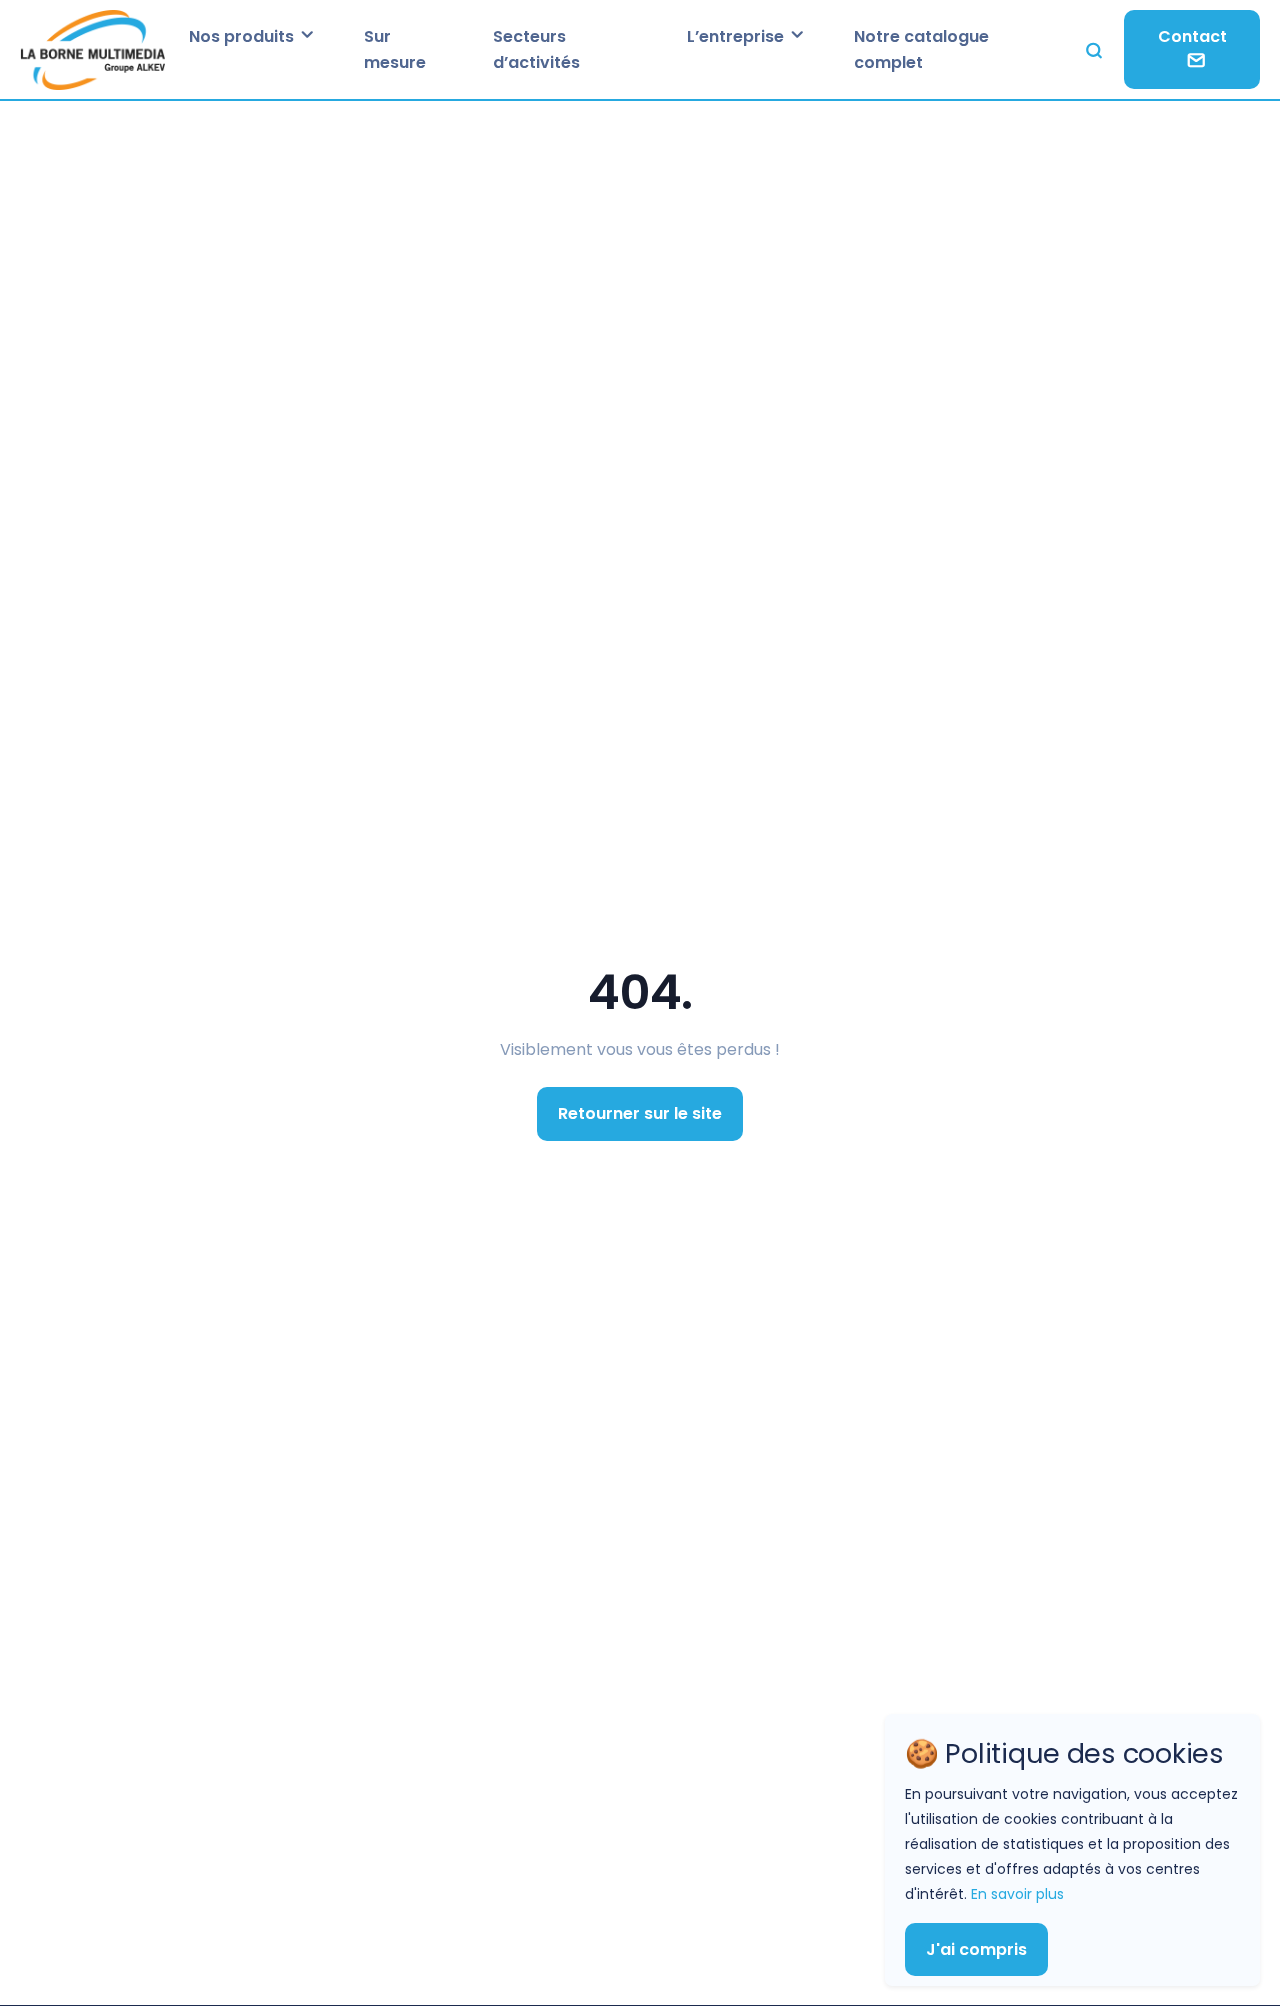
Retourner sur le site (640, 1113)
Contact (1192, 36)
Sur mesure (395, 49)
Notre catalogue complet (921, 49)
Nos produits (243, 36)
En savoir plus (1017, 1893)
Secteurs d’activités (536, 49)
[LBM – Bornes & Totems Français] (92, 49)
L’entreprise (737, 36)
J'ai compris (976, 1948)
